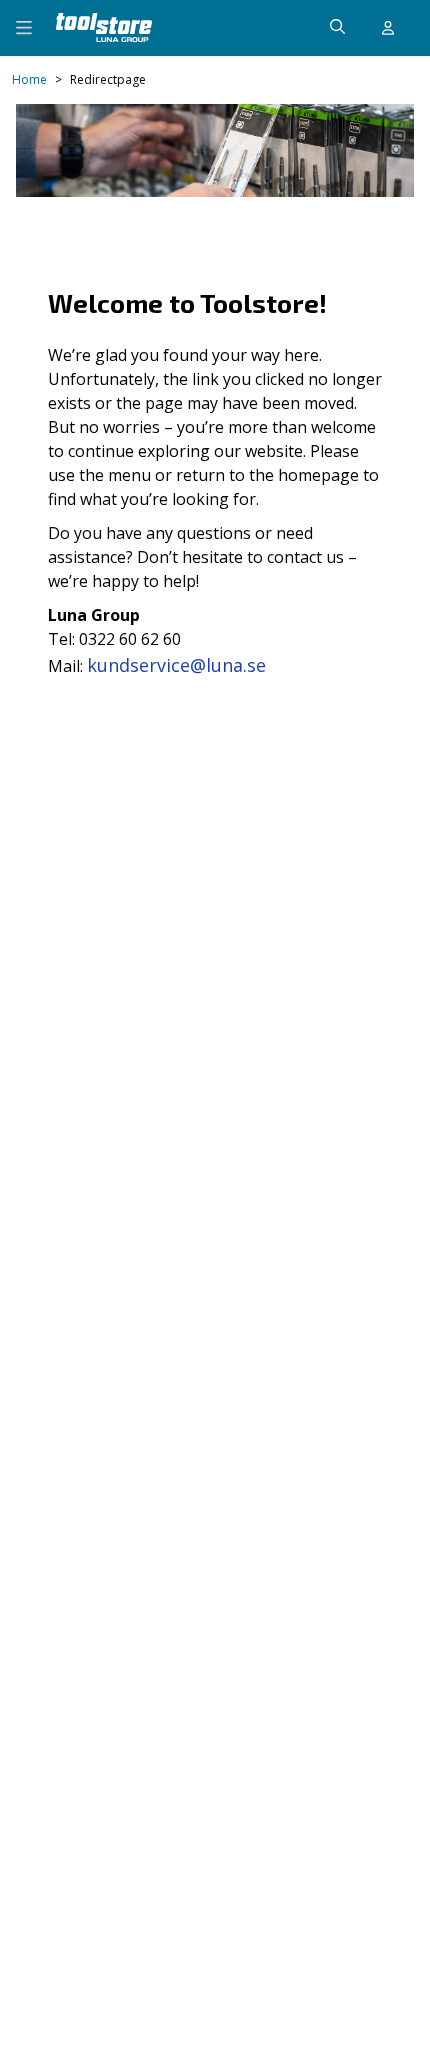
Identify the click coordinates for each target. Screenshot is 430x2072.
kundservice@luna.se (176, 665)
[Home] (104, 27)
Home (29, 80)
